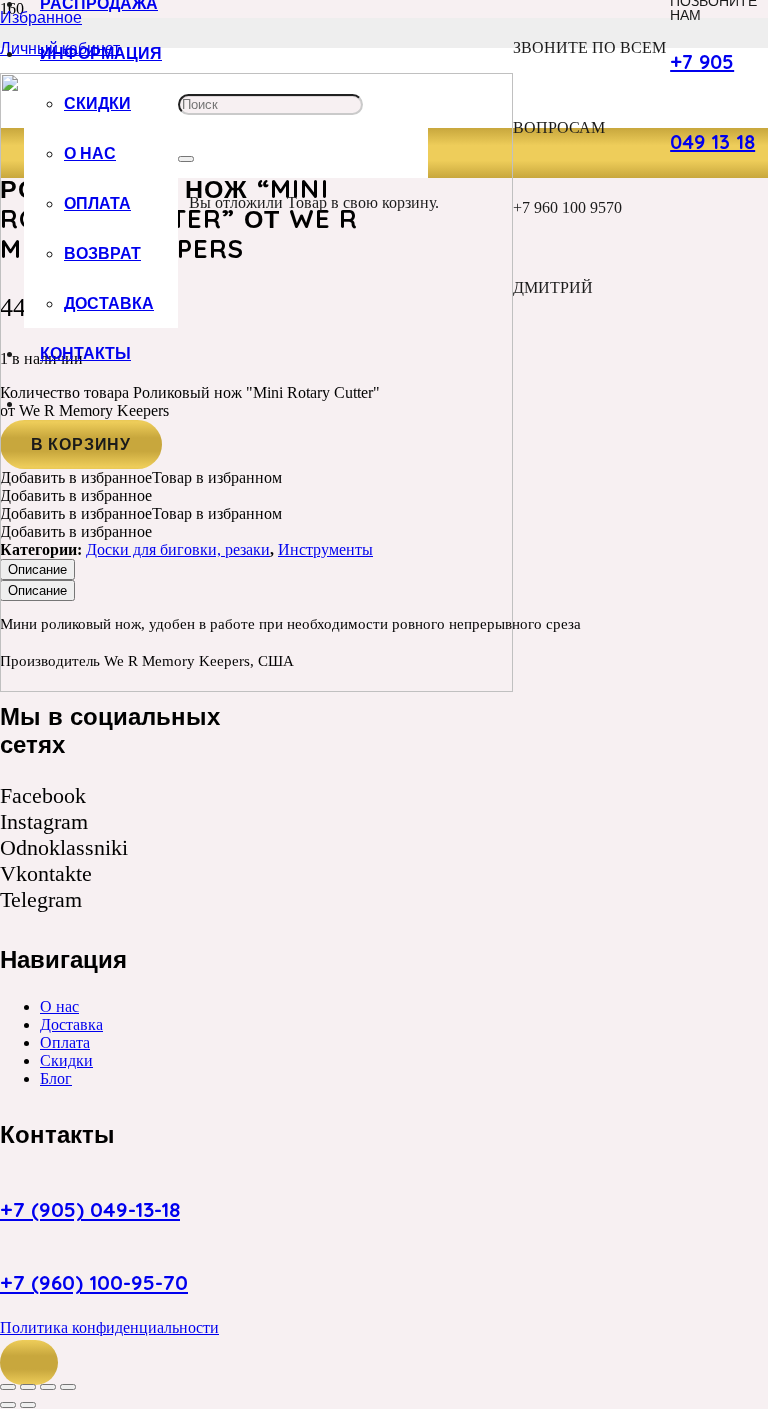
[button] (29, 1363)
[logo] (256, 686)
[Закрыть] (186, 159)
